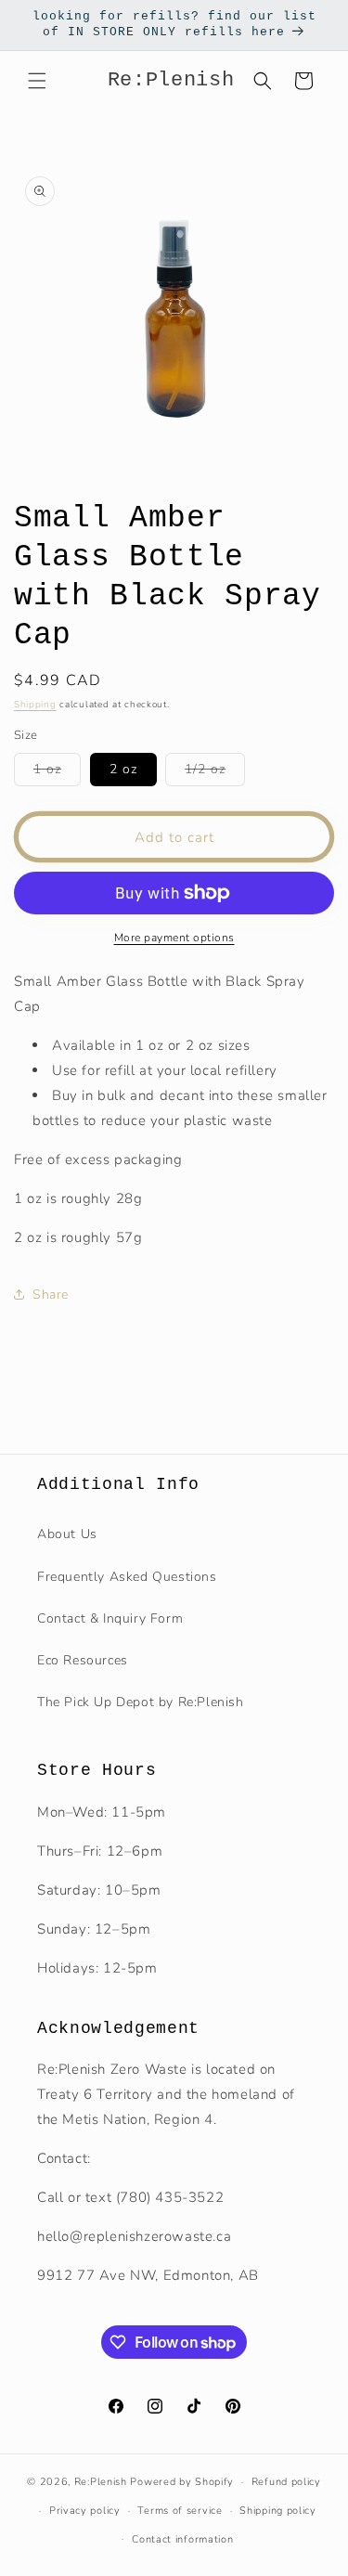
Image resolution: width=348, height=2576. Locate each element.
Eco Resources (83, 1660)
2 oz (123, 769)
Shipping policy (278, 2511)
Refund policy (286, 2482)
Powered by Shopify (182, 2482)
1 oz (57, 773)
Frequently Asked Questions (127, 1577)
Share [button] (51, 1294)
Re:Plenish (101, 2482)
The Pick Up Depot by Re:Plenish (141, 1702)
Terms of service (180, 2511)
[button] (37, 81)
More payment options (174, 938)
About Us (67, 1534)
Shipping (35, 705)
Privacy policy (85, 2511)
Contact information (182, 2539)
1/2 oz (215, 773)
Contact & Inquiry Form (110, 1618)
